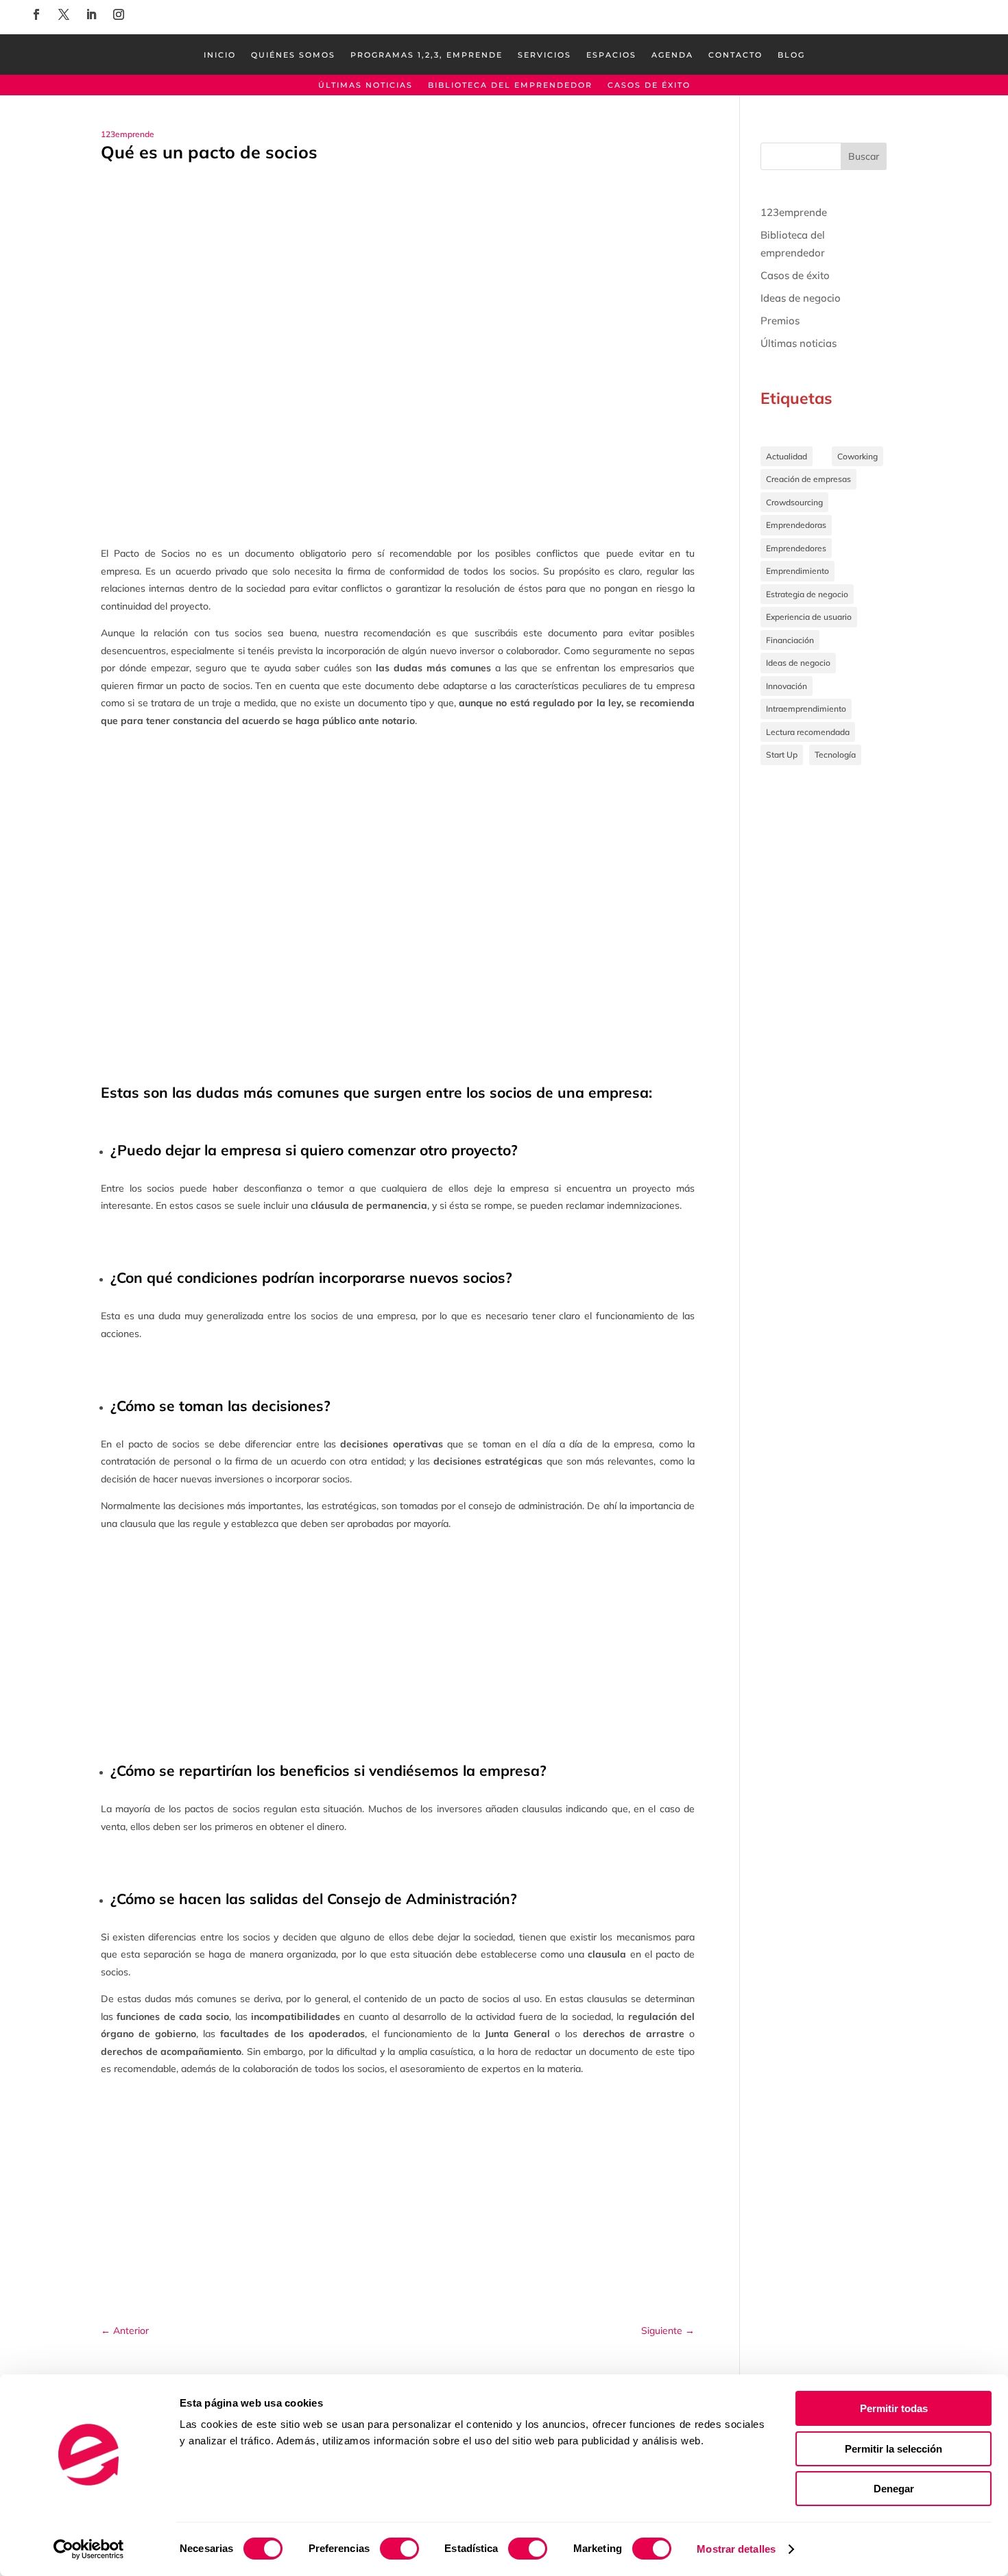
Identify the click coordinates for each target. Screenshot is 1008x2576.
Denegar (894, 2489)
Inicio (220, 55)
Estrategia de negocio (807, 594)
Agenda (672, 55)
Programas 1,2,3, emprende (427, 55)
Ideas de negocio (801, 298)
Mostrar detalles (736, 2549)
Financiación (790, 640)
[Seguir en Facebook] (36, 14)
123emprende (128, 134)
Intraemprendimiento (806, 709)
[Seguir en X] (64, 14)
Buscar (864, 156)
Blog (791, 55)
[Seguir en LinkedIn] (91, 14)
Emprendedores (796, 548)
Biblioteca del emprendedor (510, 85)
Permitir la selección (893, 2449)
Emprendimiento (797, 571)
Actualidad (787, 456)
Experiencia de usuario (809, 617)
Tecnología (835, 755)
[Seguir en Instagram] (119, 14)
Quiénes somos (293, 55)
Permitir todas (894, 2408)
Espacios (611, 55)
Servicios (544, 55)
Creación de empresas (808, 479)
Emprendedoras (796, 525)
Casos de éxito (649, 85)
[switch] (399, 2549)
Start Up (782, 755)
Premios (780, 321)
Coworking (857, 456)
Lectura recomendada (808, 732)
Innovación (787, 686)
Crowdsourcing (794, 502)
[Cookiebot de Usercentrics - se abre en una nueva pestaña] (89, 2549)
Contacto (735, 55)
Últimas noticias (365, 85)
